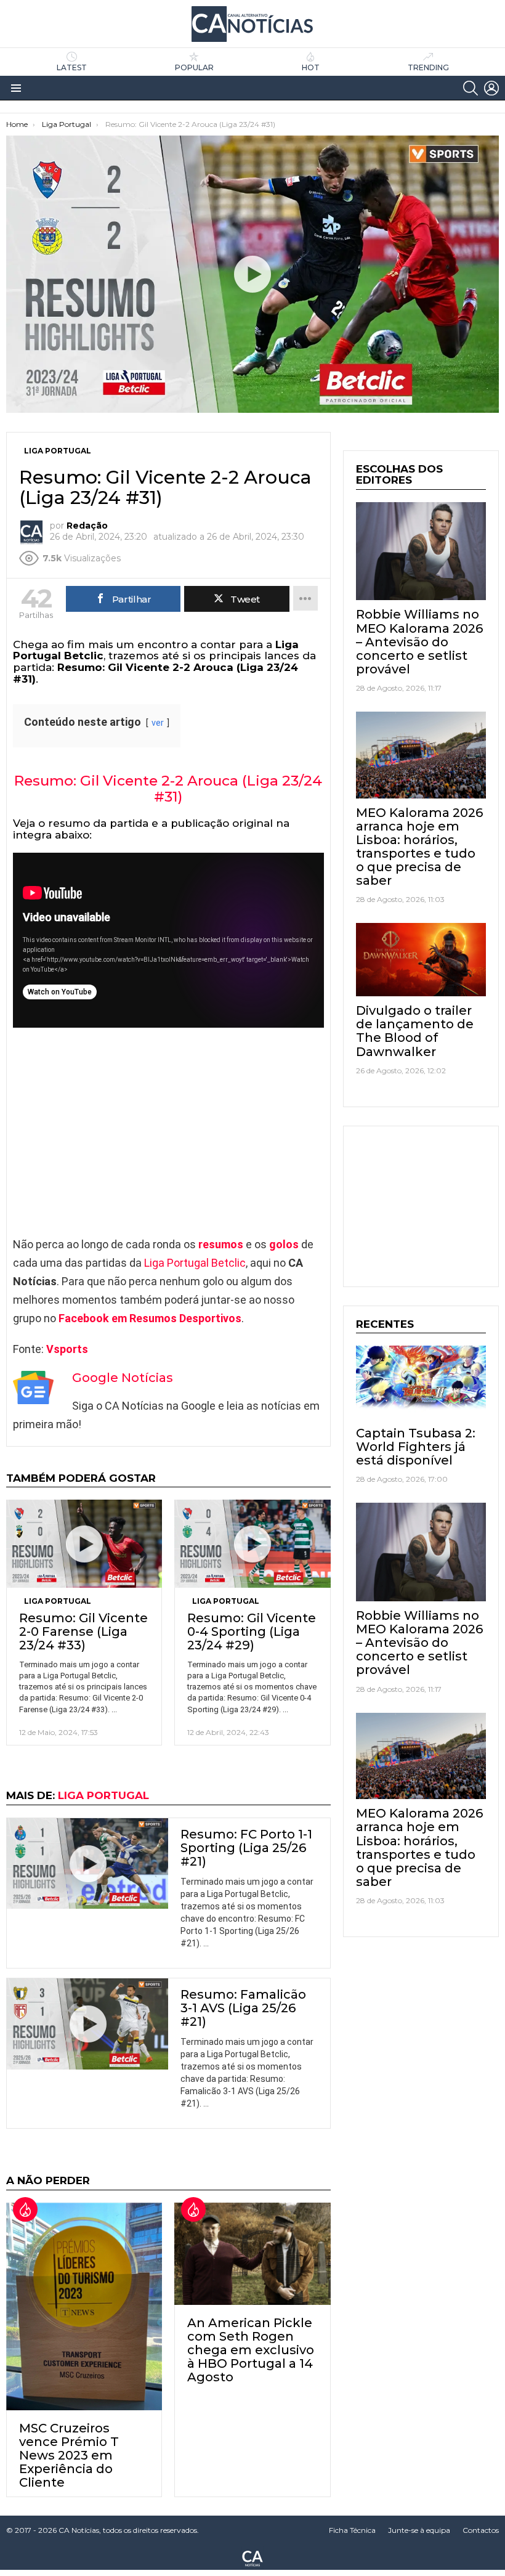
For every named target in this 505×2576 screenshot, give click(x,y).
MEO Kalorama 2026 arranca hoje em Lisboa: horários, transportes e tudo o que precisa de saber (419, 847)
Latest (72, 67)
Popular (194, 67)
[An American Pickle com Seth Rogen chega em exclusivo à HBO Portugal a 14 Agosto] (252, 2254)
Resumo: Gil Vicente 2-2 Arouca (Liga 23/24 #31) (168, 789)
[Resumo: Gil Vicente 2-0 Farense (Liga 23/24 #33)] (84, 1543)
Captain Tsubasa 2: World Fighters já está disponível (416, 1447)
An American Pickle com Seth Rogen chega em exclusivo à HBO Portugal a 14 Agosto (251, 2350)
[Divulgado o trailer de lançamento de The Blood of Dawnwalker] (421, 960)
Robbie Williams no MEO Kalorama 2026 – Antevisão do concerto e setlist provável (419, 641)
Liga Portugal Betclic (195, 1263)
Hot (311, 67)
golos (284, 1244)
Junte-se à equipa (419, 2530)
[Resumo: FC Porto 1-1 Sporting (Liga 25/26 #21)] (87, 1864)
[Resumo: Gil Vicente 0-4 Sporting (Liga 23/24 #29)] (252, 1543)
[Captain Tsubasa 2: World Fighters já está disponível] (421, 1382)
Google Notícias (123, 1378)
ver (158, 723)
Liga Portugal (58, 1601)
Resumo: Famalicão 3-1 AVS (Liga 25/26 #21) (243, 2008)
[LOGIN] (491, 88)
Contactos (481, 2530)
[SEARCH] (471, 88)
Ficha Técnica (352, 2530)
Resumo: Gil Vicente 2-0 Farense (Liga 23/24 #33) (83, 1631)
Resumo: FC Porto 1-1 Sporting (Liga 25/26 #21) (246, 1848)
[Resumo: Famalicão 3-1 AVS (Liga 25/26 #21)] (87, 2024)
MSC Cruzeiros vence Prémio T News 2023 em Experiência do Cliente (69, 2455)
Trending (428, 67)
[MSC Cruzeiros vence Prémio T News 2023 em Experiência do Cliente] (84, 2306)
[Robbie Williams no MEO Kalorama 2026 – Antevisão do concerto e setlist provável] (421, 551)
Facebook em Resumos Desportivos (150, 1318)
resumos (221, 1244)
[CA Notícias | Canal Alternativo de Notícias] (252, 2558)
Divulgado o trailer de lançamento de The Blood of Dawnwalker (415, 1031)
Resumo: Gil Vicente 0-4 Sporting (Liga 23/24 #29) (252, 1631)
